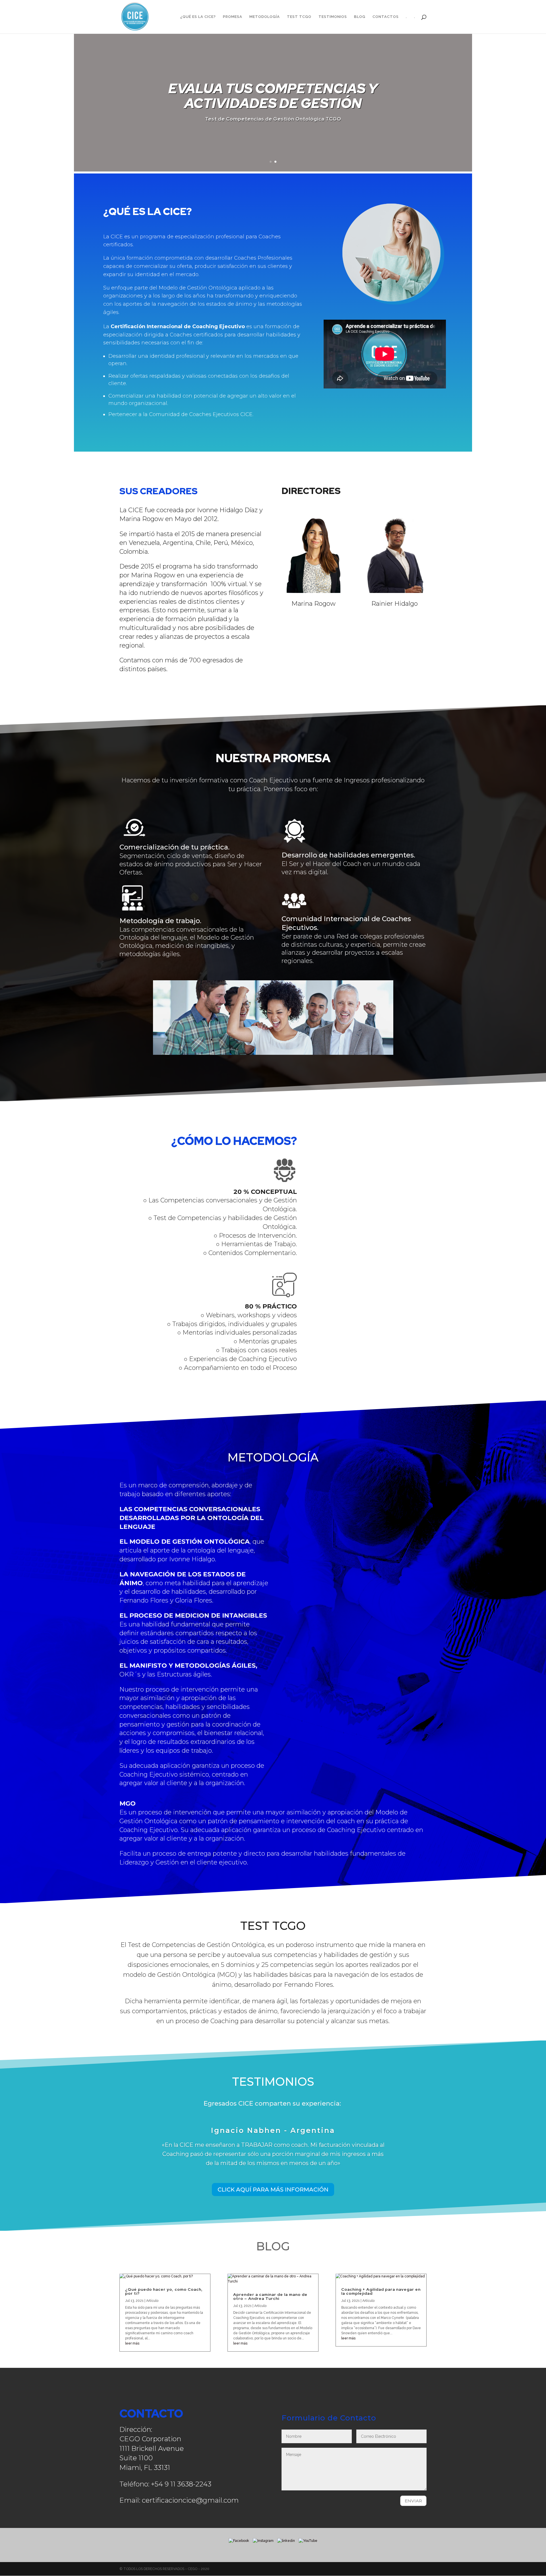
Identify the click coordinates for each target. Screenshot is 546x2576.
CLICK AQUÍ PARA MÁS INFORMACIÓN (273, 2190)
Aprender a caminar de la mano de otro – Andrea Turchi (270, 2296)
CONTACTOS (386, 17)
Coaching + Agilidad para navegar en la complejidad (381, 2291)
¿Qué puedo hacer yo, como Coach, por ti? (164, 2291)
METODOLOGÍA (265, 17)
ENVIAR (413, 2501)
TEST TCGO (299, 17)
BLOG (360, 17)
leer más (132, 2343)
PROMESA (233, 17)
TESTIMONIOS (333, 17)
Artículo (152, 2301)
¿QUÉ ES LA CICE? (198, 17)
